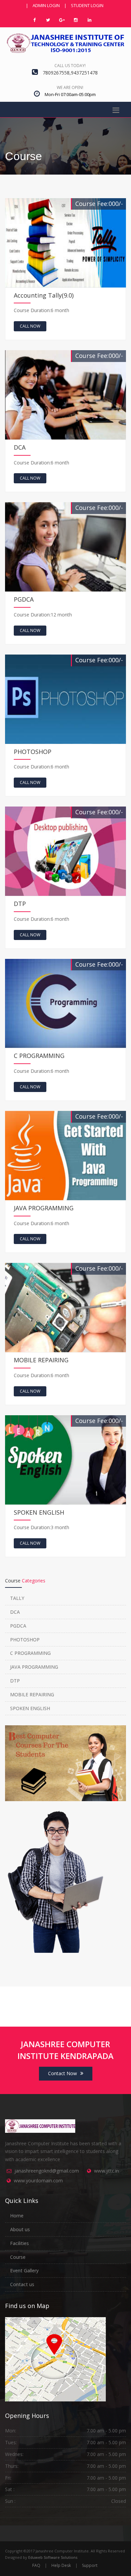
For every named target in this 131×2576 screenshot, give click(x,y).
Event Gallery (24, 2270)
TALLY (17, 1598)
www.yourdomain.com (38, 2180)
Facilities (19, 2243)
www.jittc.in (106, 2171)
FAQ (36, 2565)
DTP (15, 1681)
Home (17, 2216)
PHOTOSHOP (25, 1640)
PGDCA (18, 1626)
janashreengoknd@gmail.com (47, 2171)
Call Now (30, 326)
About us (20, 2229)
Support (90, 2565)
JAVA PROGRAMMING (34, 1667)
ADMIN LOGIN (46, 5)
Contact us (22, 2284)
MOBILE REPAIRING (32, 1694)
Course (18, 2257)
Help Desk (61, 2565)
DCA (15, 1612)
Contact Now (62, 2073)
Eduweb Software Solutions (53, 2557)
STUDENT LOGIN (87, 5)
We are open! (70, 87)
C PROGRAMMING (30, 1653)
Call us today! (70, 66)
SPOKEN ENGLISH (30, 1708)
